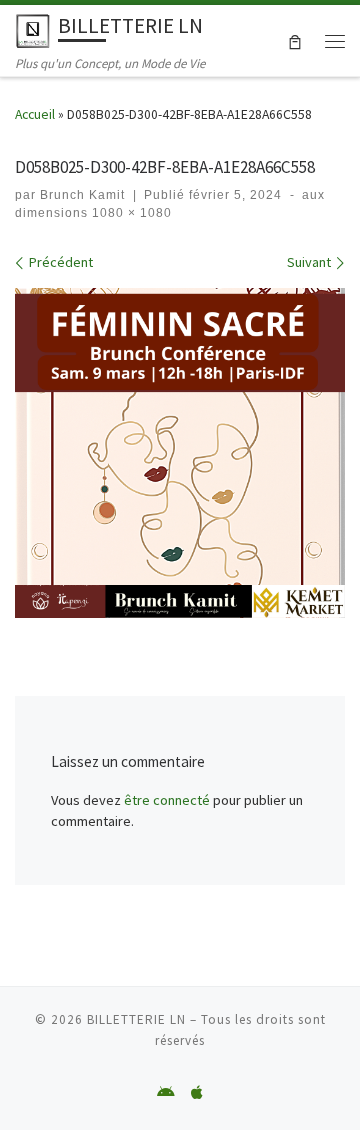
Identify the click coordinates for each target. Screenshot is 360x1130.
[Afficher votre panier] (295, 40)
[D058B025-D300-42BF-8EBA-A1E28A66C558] (180, 453)
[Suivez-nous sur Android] (166, 1093)
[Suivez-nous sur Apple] (197, 1093)
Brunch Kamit (82, 195)
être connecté (167, 800)
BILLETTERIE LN (136, 1019)
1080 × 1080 (130, 213)
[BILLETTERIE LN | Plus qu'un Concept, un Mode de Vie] (33, 28)
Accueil (35, 114)
